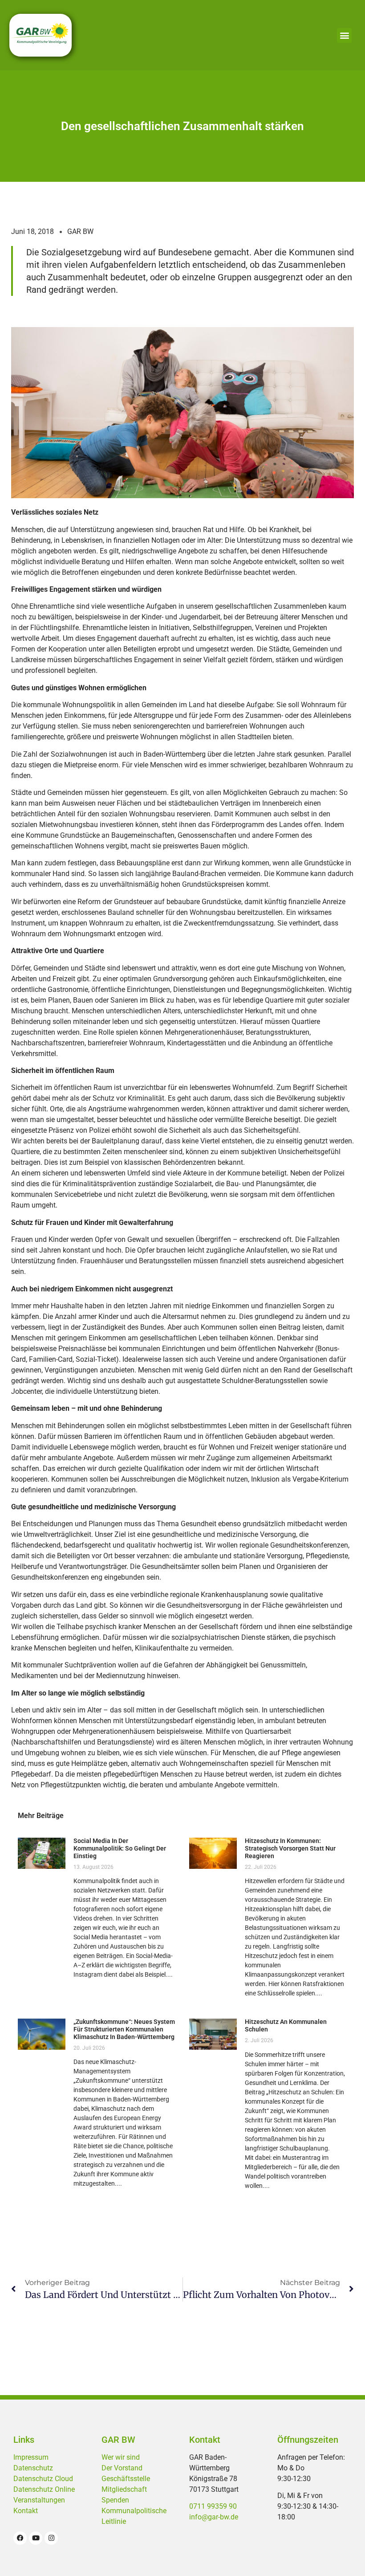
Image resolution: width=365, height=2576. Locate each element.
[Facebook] (20, 2538)
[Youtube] (36, 2538)
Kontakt (26, 2511)
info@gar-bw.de (214, 2517)
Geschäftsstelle (126, 2479)
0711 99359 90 (213, 2506)
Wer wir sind (121, 2457)
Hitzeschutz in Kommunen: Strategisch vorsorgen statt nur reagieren (290, 1848)
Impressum (31, 2457)
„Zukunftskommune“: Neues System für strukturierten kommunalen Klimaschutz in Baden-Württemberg (124, 2029)
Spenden (115, 2500)
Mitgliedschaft (124, 2489)
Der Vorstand (122, 2468)
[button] (344, 35)
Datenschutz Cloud (43, 2479)
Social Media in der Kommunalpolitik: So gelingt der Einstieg (120, 1848)
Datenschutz (33, 2468)
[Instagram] (51, 2538)
